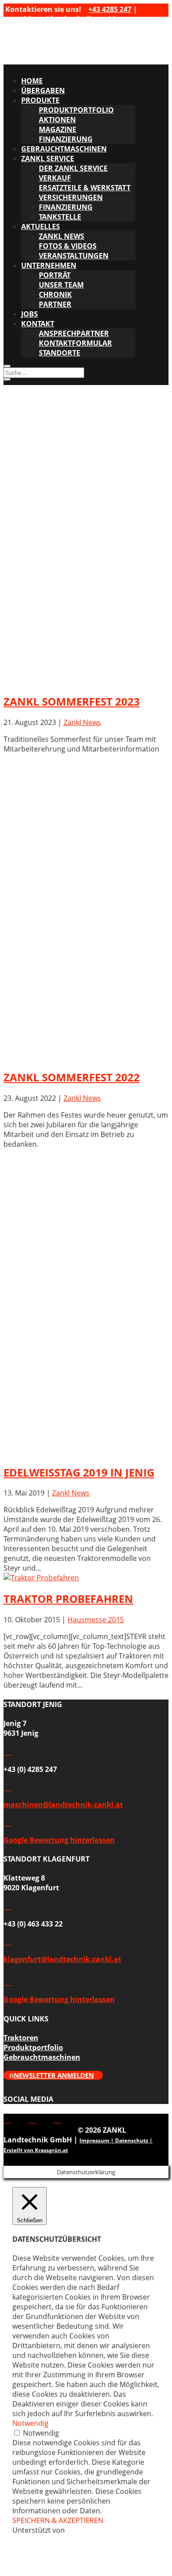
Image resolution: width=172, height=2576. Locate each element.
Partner (55, 304)
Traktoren (21, 2038)
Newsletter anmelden (54, 2075)
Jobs (30, 314)
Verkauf (55, 178)
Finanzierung (66, 139)
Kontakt (38, 324)
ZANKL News (62, 236)
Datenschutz (132, 2140)
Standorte (60, 353)
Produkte (40, 100)
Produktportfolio (76, 110)
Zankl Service (48, 159)
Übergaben (43, 91)
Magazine (58, 129)
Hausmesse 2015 (96, 1620)
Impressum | (97, 2140)
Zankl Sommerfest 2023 (72, 701)
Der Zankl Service (73, 168)
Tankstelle (60, 217)
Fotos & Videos (68, 246)
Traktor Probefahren (68, 1599)
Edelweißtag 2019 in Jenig (79, 1472)
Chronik (55, 295)
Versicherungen (71, 197)
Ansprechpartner (74, 333)
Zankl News (82, 722)
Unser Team (61, 285)
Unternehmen (49, 265)
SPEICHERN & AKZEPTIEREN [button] (58, 2520)
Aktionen (57, 120)
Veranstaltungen (74, 256)
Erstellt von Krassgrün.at (36, 2150)
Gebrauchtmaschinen (64, 149)
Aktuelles (41, 227)
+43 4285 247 (110, 9)
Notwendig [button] (30, 2423)
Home (32, 81)
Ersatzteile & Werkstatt (85, 188)
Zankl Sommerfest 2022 (72, 1077)
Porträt (55, 275)
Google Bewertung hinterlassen (59, 1840)
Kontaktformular (75, 343)
